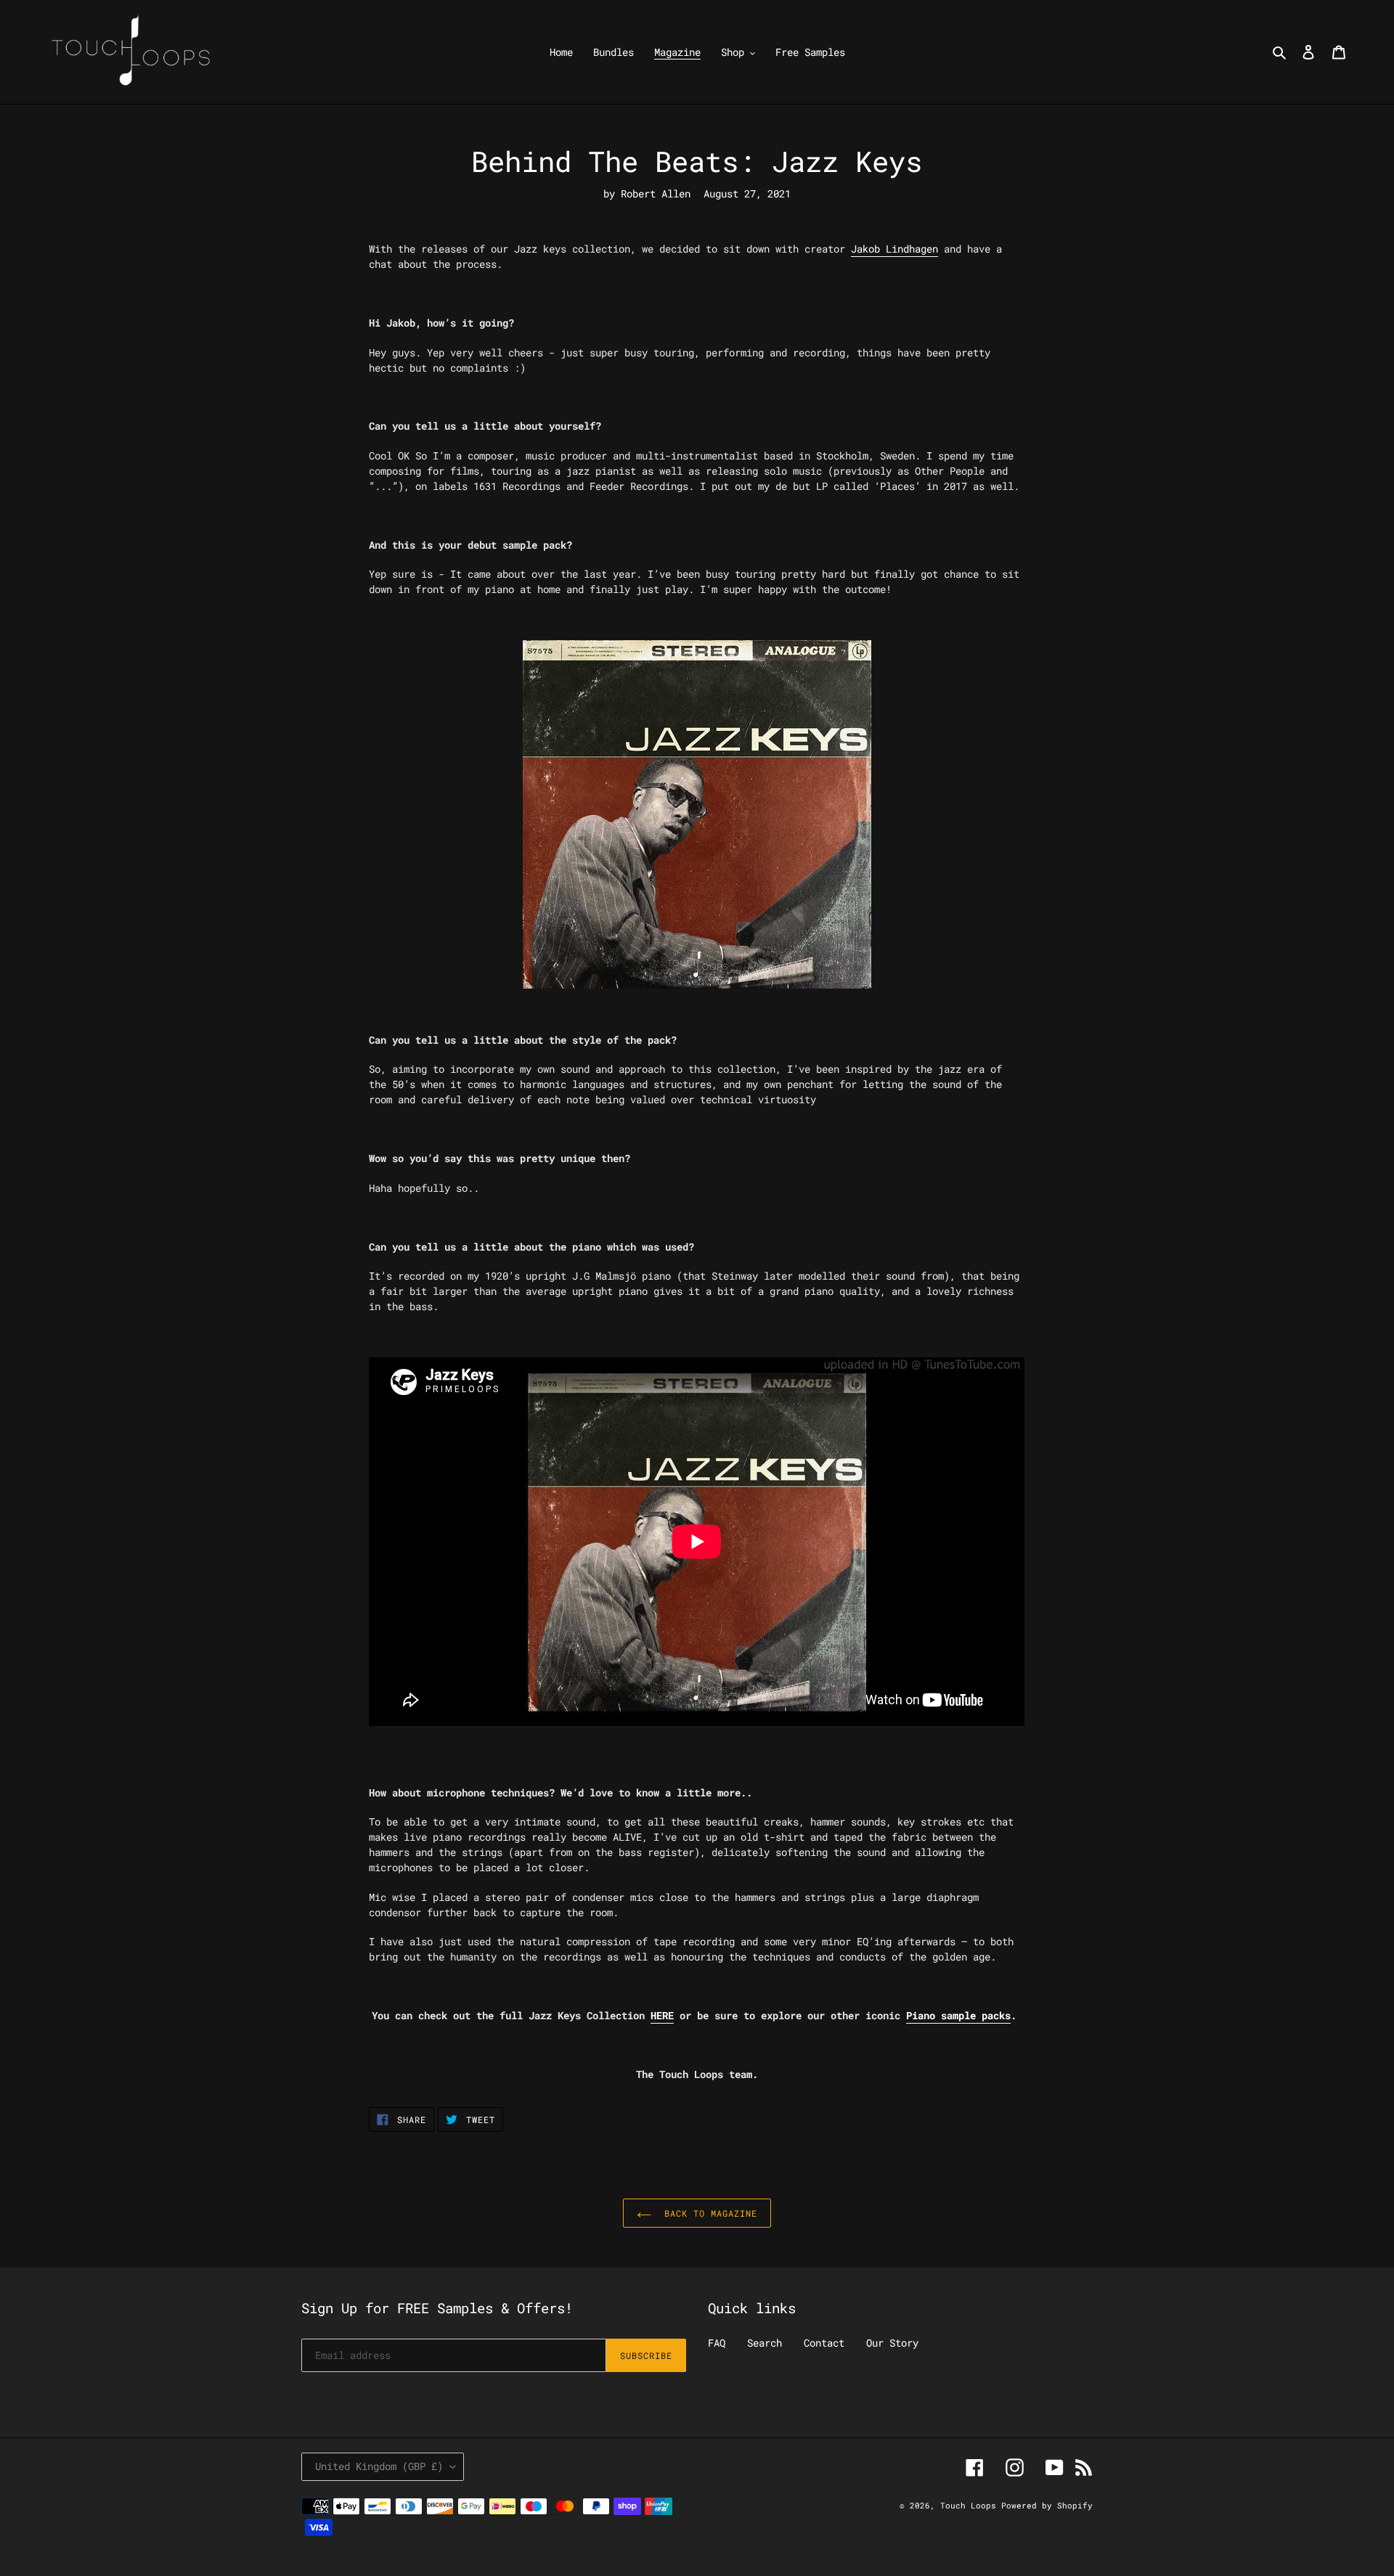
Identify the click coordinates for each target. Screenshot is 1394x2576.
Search (765, 2343)
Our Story (892, 2343)
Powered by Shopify (1047, 2505)
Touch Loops (971, 2505)
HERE (662, 2015)
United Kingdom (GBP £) (379, 2466)
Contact (824, 2343)
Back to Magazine (708, 2213)
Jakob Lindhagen (894, 249)
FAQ (717, 2343)
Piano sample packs (958, 2015)
